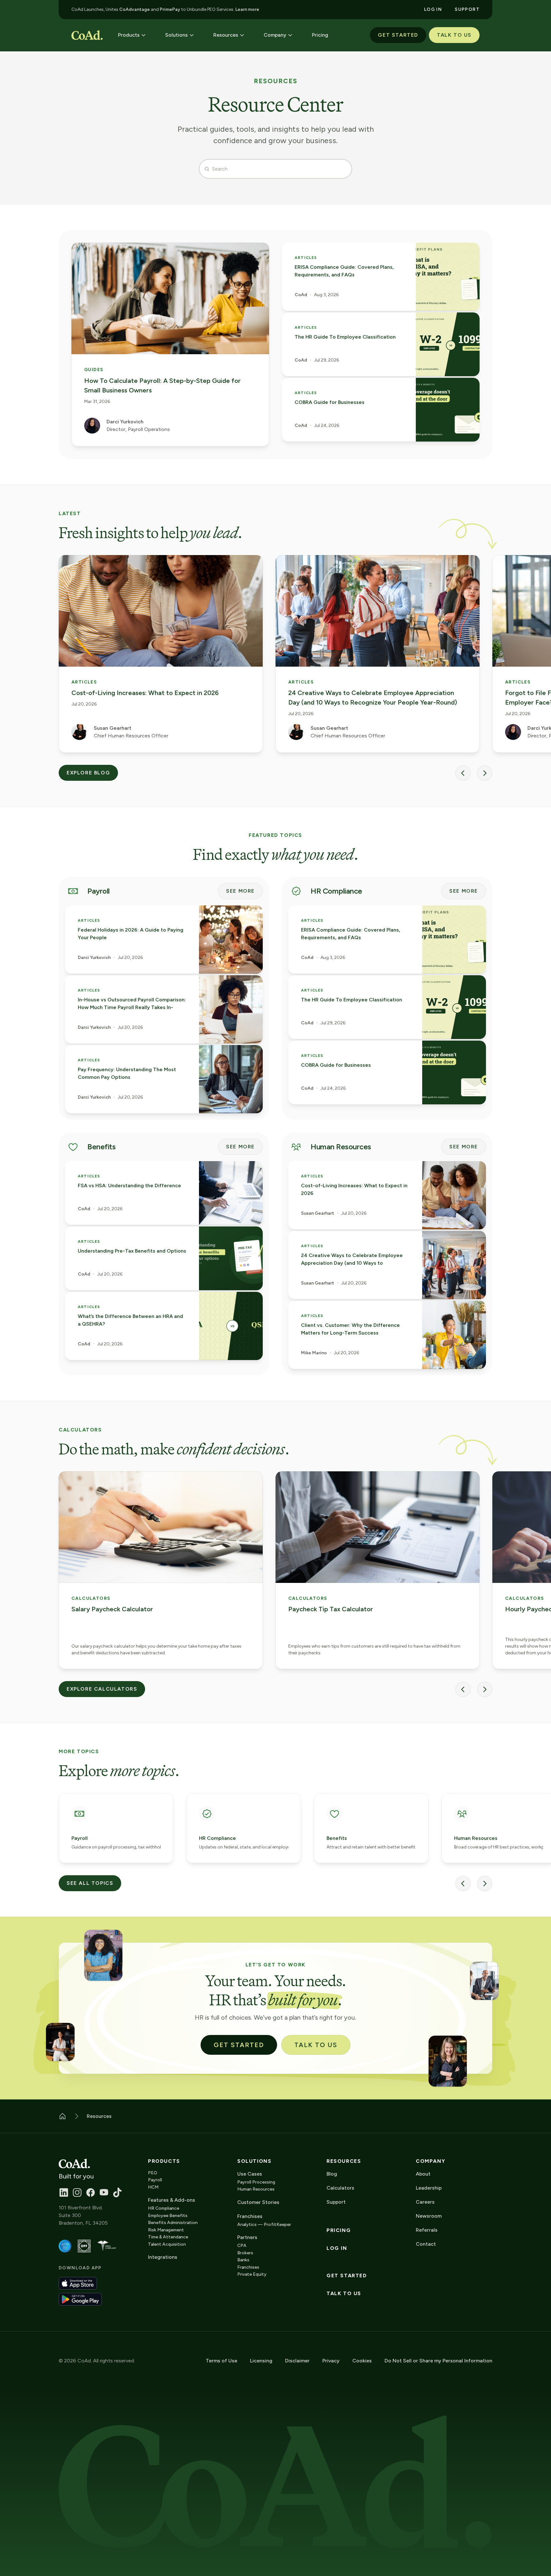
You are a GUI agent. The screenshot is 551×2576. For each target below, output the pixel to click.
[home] (87, 35)
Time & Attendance (168, 2237)
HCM (153, 2187)
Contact (426, 2244)
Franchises (248, 2267)
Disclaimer (297, 2361)
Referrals (427, 2230)
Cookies (362, 2361)
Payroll (155, 2180)
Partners (247, 2237)
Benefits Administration (173, 2223)
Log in (337, 2248)
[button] (132, 35)
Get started (347, 2276)
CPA (242, 2246)
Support (336, 2202)
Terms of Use (221, 2361)
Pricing (339, 2230)
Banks (243, 2260)
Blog (332, 2174)
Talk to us (344, 2294)
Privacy (331, 2361)
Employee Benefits (168, 2216)
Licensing (261, 2361)
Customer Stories (258, 2202)
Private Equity (252, 2274)
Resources (344, 2161)
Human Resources (256, 2189)
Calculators (340, 2188)
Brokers (245, 2253)
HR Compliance (164, 2208)
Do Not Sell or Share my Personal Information (438, 2361)
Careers (425, 2202)
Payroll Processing (256, 2182)
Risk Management (166, 2230)
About (423, 2174)
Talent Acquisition (167, 2244)
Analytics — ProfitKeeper (264, 2225)
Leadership (429, 2188)
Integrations (163, 2257)
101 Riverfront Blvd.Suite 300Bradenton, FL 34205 (83, 2215)
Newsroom (429, 2216)
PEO (153, 2173)
